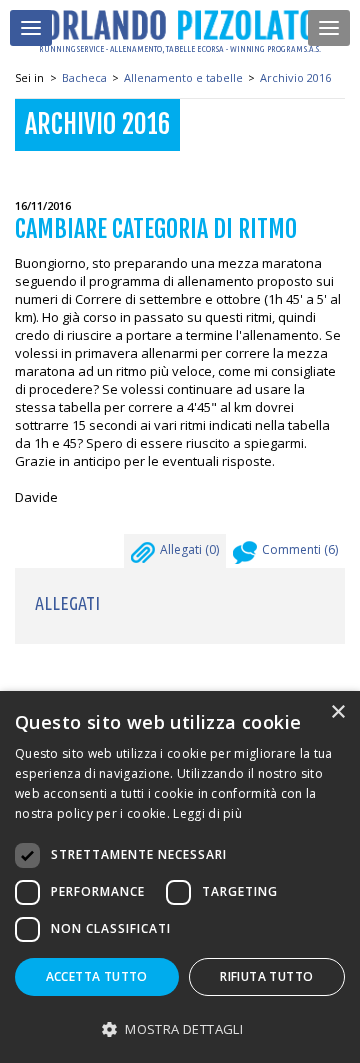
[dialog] (180, 877)
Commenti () (300, 549)
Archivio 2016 (295, 77)
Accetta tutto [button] (97, 976)
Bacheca (84, 77)
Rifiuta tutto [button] (266, 976)
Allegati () (189, 549)
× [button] (337, 712)
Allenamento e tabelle (183, 77)
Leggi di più (207, 813)
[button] (180, 1028)
